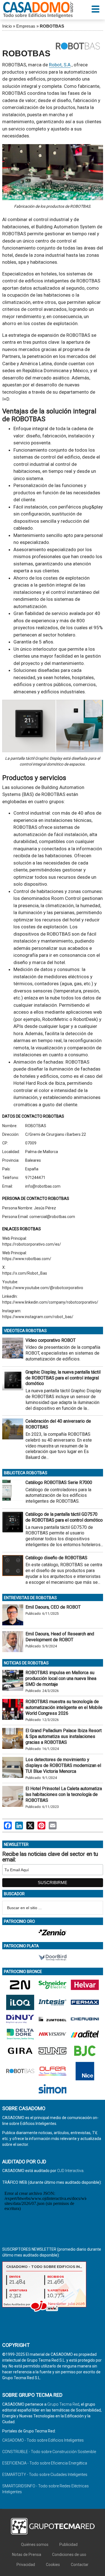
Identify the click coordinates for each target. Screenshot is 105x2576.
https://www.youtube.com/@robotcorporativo (43, 1288)
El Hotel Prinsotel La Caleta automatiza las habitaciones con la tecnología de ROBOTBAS (64, 1794)
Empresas (26, 26)
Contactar (80, 2565)
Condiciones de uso (69, 2555)
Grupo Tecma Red (63, 2404)
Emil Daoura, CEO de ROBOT (53, 1607)
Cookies (53, 2565)
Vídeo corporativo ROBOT (51, 1340)
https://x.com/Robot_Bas (25, 1273)
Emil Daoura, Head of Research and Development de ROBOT (60, 1637)
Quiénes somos (35, 2544)
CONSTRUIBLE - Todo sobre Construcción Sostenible (49, 2452)
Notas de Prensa (27, 2555)
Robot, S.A (60, 65)
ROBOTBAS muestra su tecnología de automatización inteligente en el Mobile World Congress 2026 (64, 1707)
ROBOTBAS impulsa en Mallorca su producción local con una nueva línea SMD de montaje (61, 1678)
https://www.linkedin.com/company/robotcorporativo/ (50, 1302)
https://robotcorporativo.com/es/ (32, 1244)
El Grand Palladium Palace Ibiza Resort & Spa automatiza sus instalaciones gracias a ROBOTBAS (64, 1736)
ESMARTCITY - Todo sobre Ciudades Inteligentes (45, 2475)
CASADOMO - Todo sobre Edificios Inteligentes (43, 2440)
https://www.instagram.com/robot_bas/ (38, 1317)
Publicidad (68, 2544)
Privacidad (26, 2565)
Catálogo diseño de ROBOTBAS (56, 1558)
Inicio (7, 26)
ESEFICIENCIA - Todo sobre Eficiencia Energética (45, 2463)
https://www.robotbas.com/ (27, 1259)
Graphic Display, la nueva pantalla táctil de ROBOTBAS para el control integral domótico (63, 1378)
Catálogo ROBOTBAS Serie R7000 (59, 1482)
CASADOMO (38, 10)
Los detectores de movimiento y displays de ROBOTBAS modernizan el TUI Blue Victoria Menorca (63, 1765)
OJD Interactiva (70, 2171)
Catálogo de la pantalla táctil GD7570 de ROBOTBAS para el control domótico (64, 1517)
